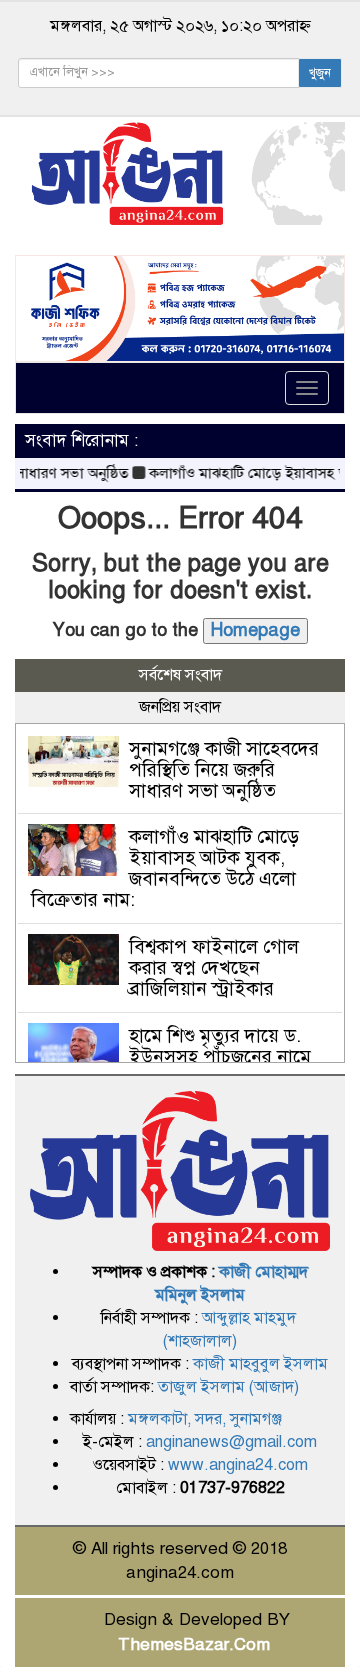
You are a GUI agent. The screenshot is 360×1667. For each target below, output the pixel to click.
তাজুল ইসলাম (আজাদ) (228, 1387)
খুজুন (320, 73)
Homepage (255, 630)
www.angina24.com (238, 1465)
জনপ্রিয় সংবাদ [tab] (180, 707)
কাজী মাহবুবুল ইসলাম (260, 1364)
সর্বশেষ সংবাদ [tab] (180, 675)
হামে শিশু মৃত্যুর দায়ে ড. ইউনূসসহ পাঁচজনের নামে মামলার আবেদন (220, 1056)
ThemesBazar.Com (194, 1644)
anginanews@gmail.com (231, 1442)
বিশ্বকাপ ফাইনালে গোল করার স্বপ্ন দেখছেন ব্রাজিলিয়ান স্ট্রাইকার (214, 967)
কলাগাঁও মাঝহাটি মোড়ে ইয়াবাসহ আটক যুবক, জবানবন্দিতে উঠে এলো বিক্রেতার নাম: (165, 868)
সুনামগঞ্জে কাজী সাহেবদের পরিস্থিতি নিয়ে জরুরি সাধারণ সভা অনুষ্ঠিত (224, 769)
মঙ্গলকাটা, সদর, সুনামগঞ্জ (205, 1419)
